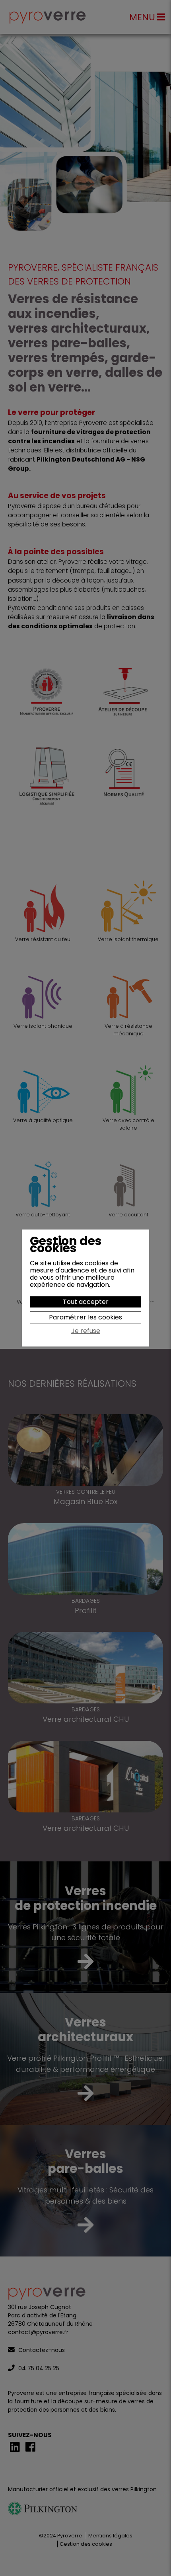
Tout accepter (86, 1302)
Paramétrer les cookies (85, 1317)
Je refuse (86, 1331)
